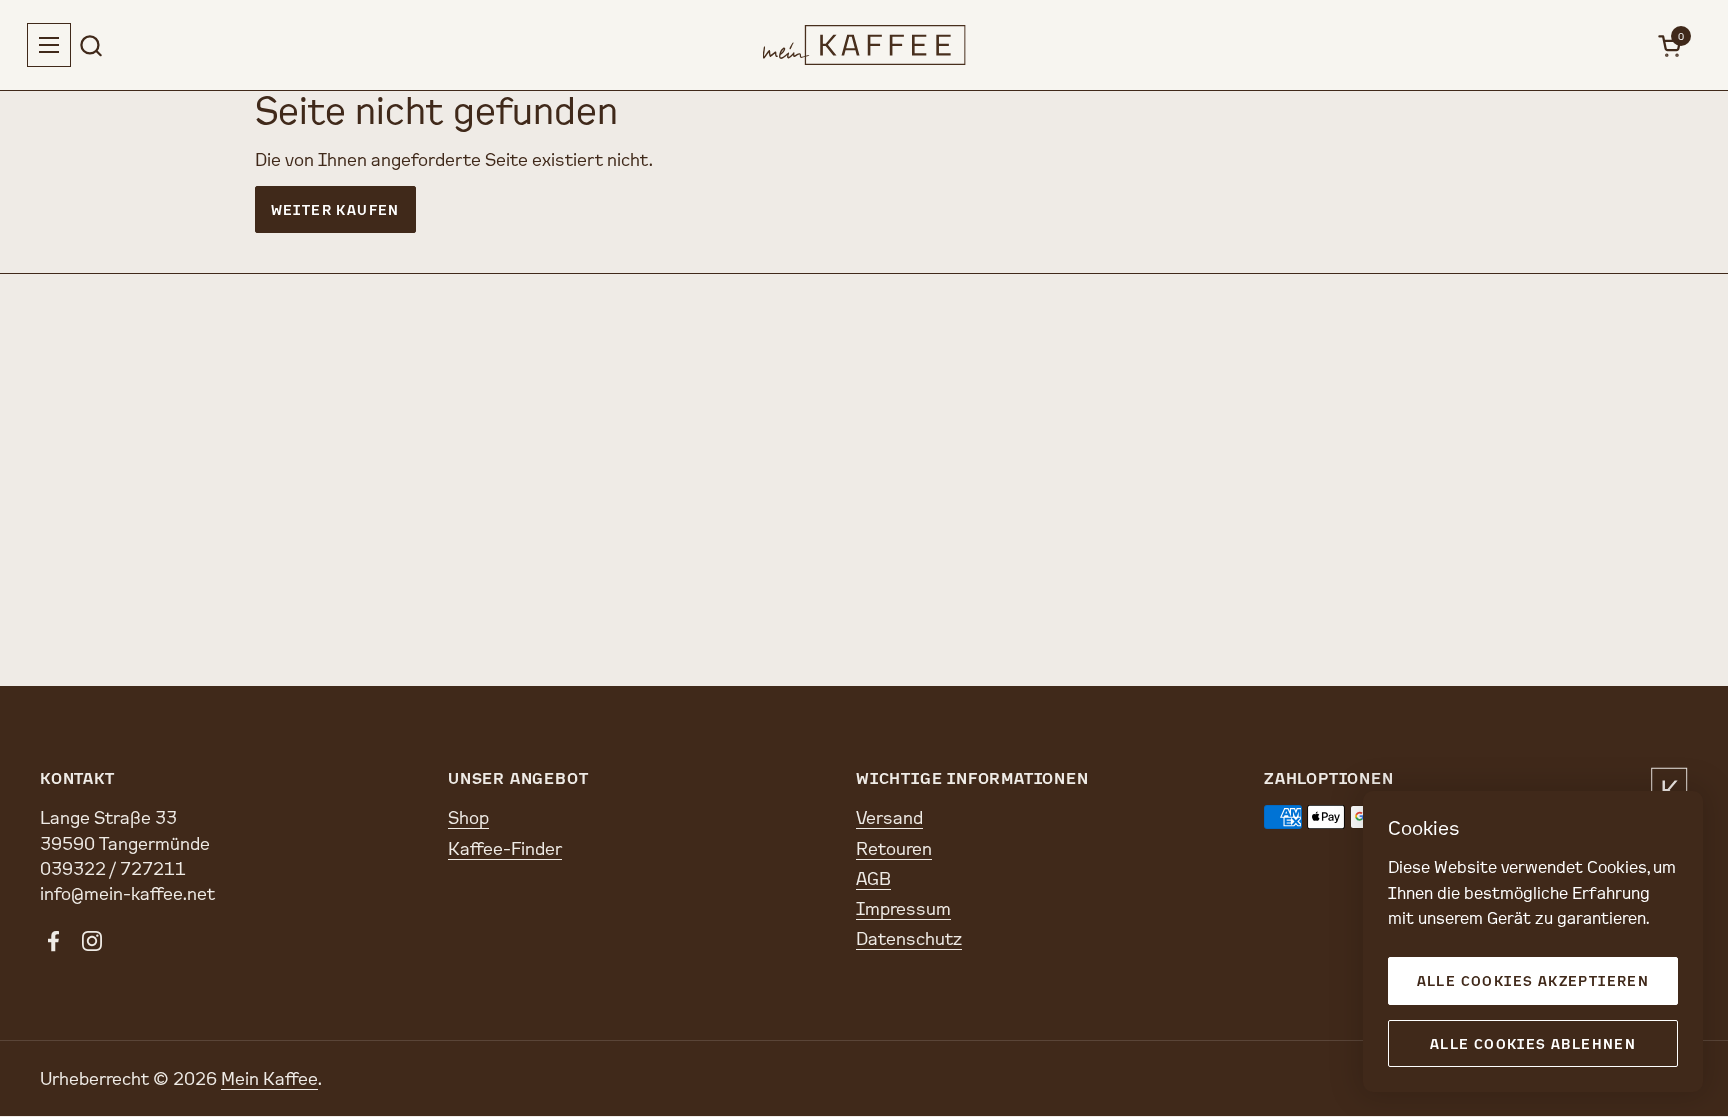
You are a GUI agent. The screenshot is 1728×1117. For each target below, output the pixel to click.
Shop (468, 817)
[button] (90, 45)
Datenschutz (909, 938)
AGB (873, 878)
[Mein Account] (1625, 45)
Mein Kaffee (269, 1078)
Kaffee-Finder (505, 848)
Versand (889, 817)
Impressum (903, 908)
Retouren (894, 848)
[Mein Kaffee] (864, 45)
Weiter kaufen (335, 209)
